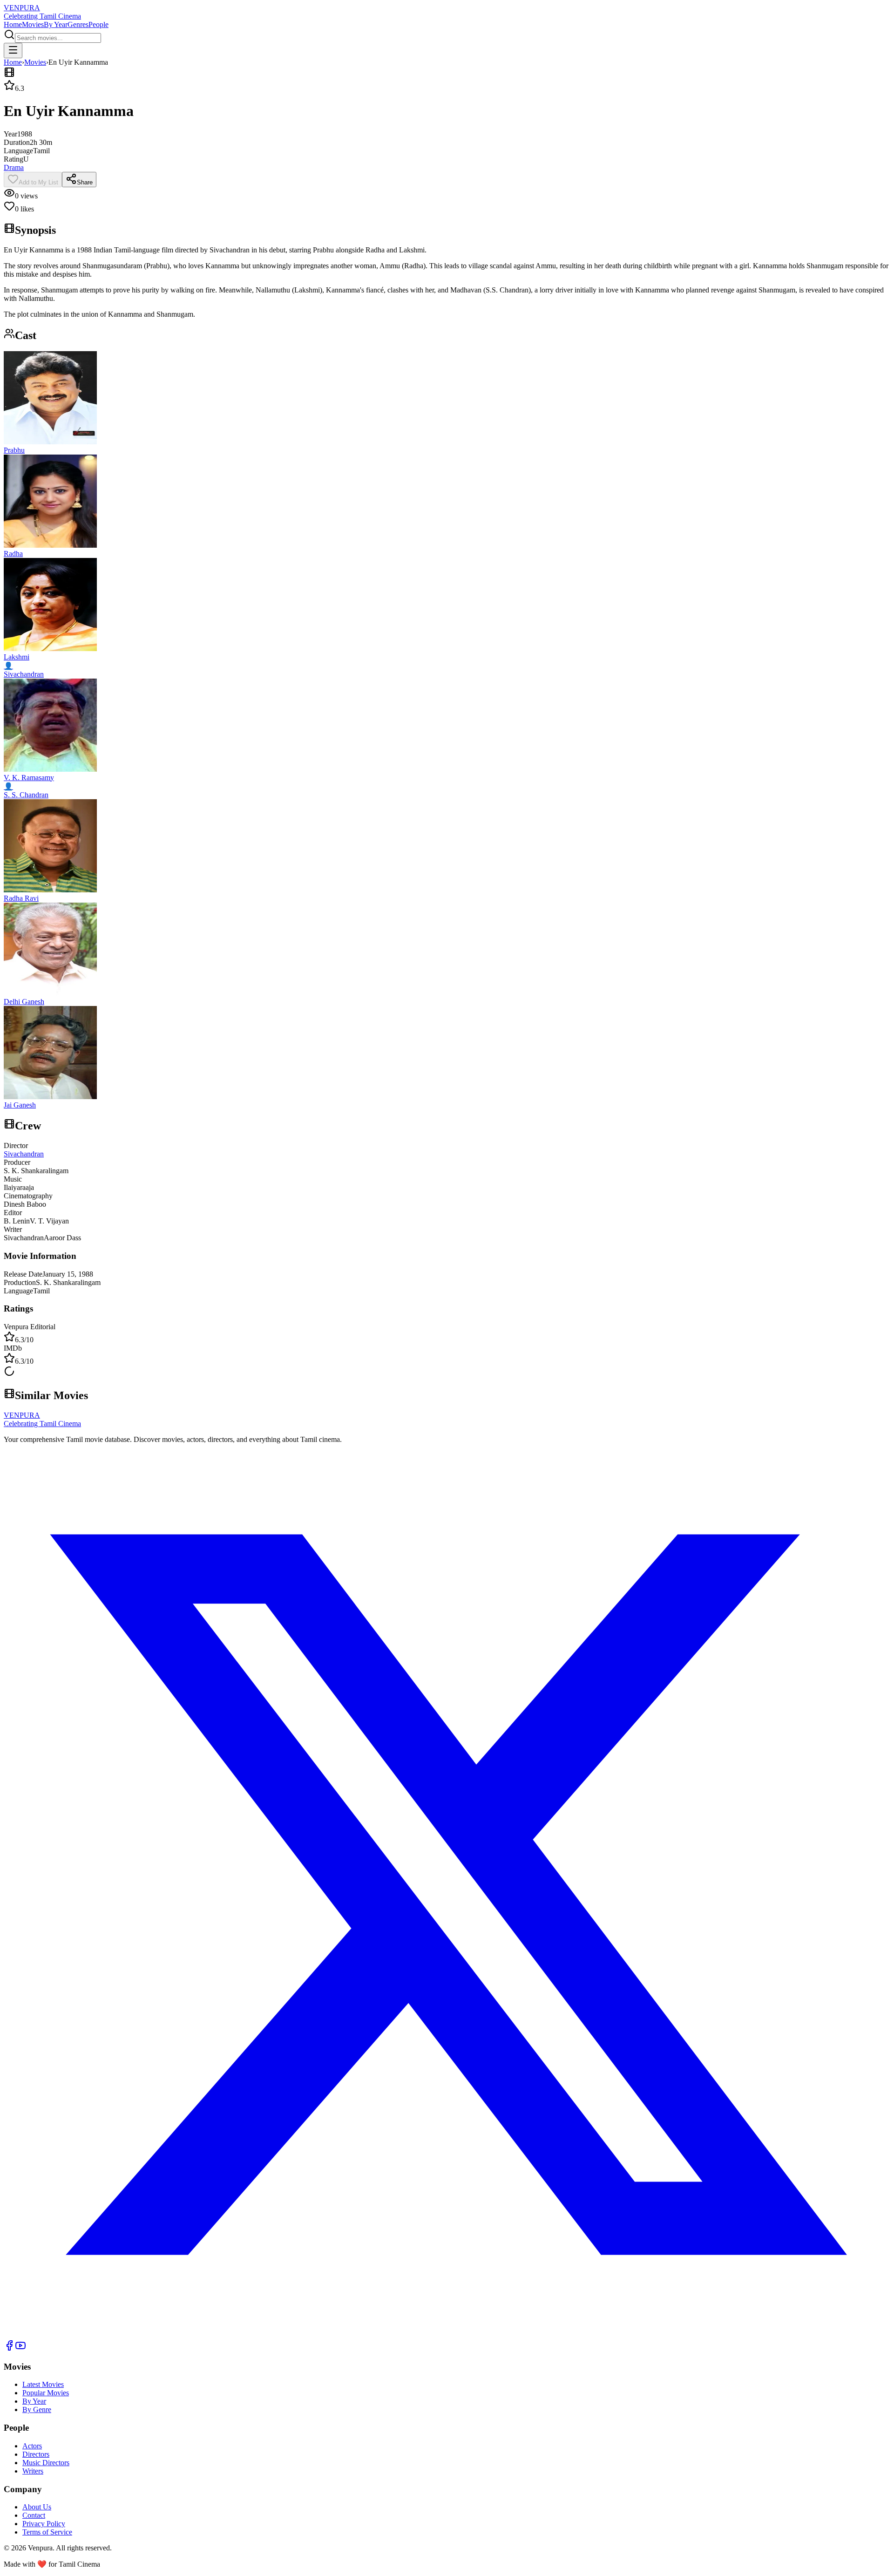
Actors (32, 2446)
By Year (56, 24)
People (98, 24)
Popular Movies (46, 2393)
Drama (14, 167)
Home (13, 24)
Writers (33, 2471)
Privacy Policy (44, 2524)
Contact (34, 2515)
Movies (33, 24)
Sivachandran (24, 1154)
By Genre (37, 2409)
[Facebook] (9, 2348)
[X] (447, 2335)
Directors (36, 2454)
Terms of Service (47, 2532)
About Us (37, 2507)
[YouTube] (20, 2348)
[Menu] (13, 51)
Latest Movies (43, 2384)
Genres (78, 24)
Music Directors (46, 2463)
